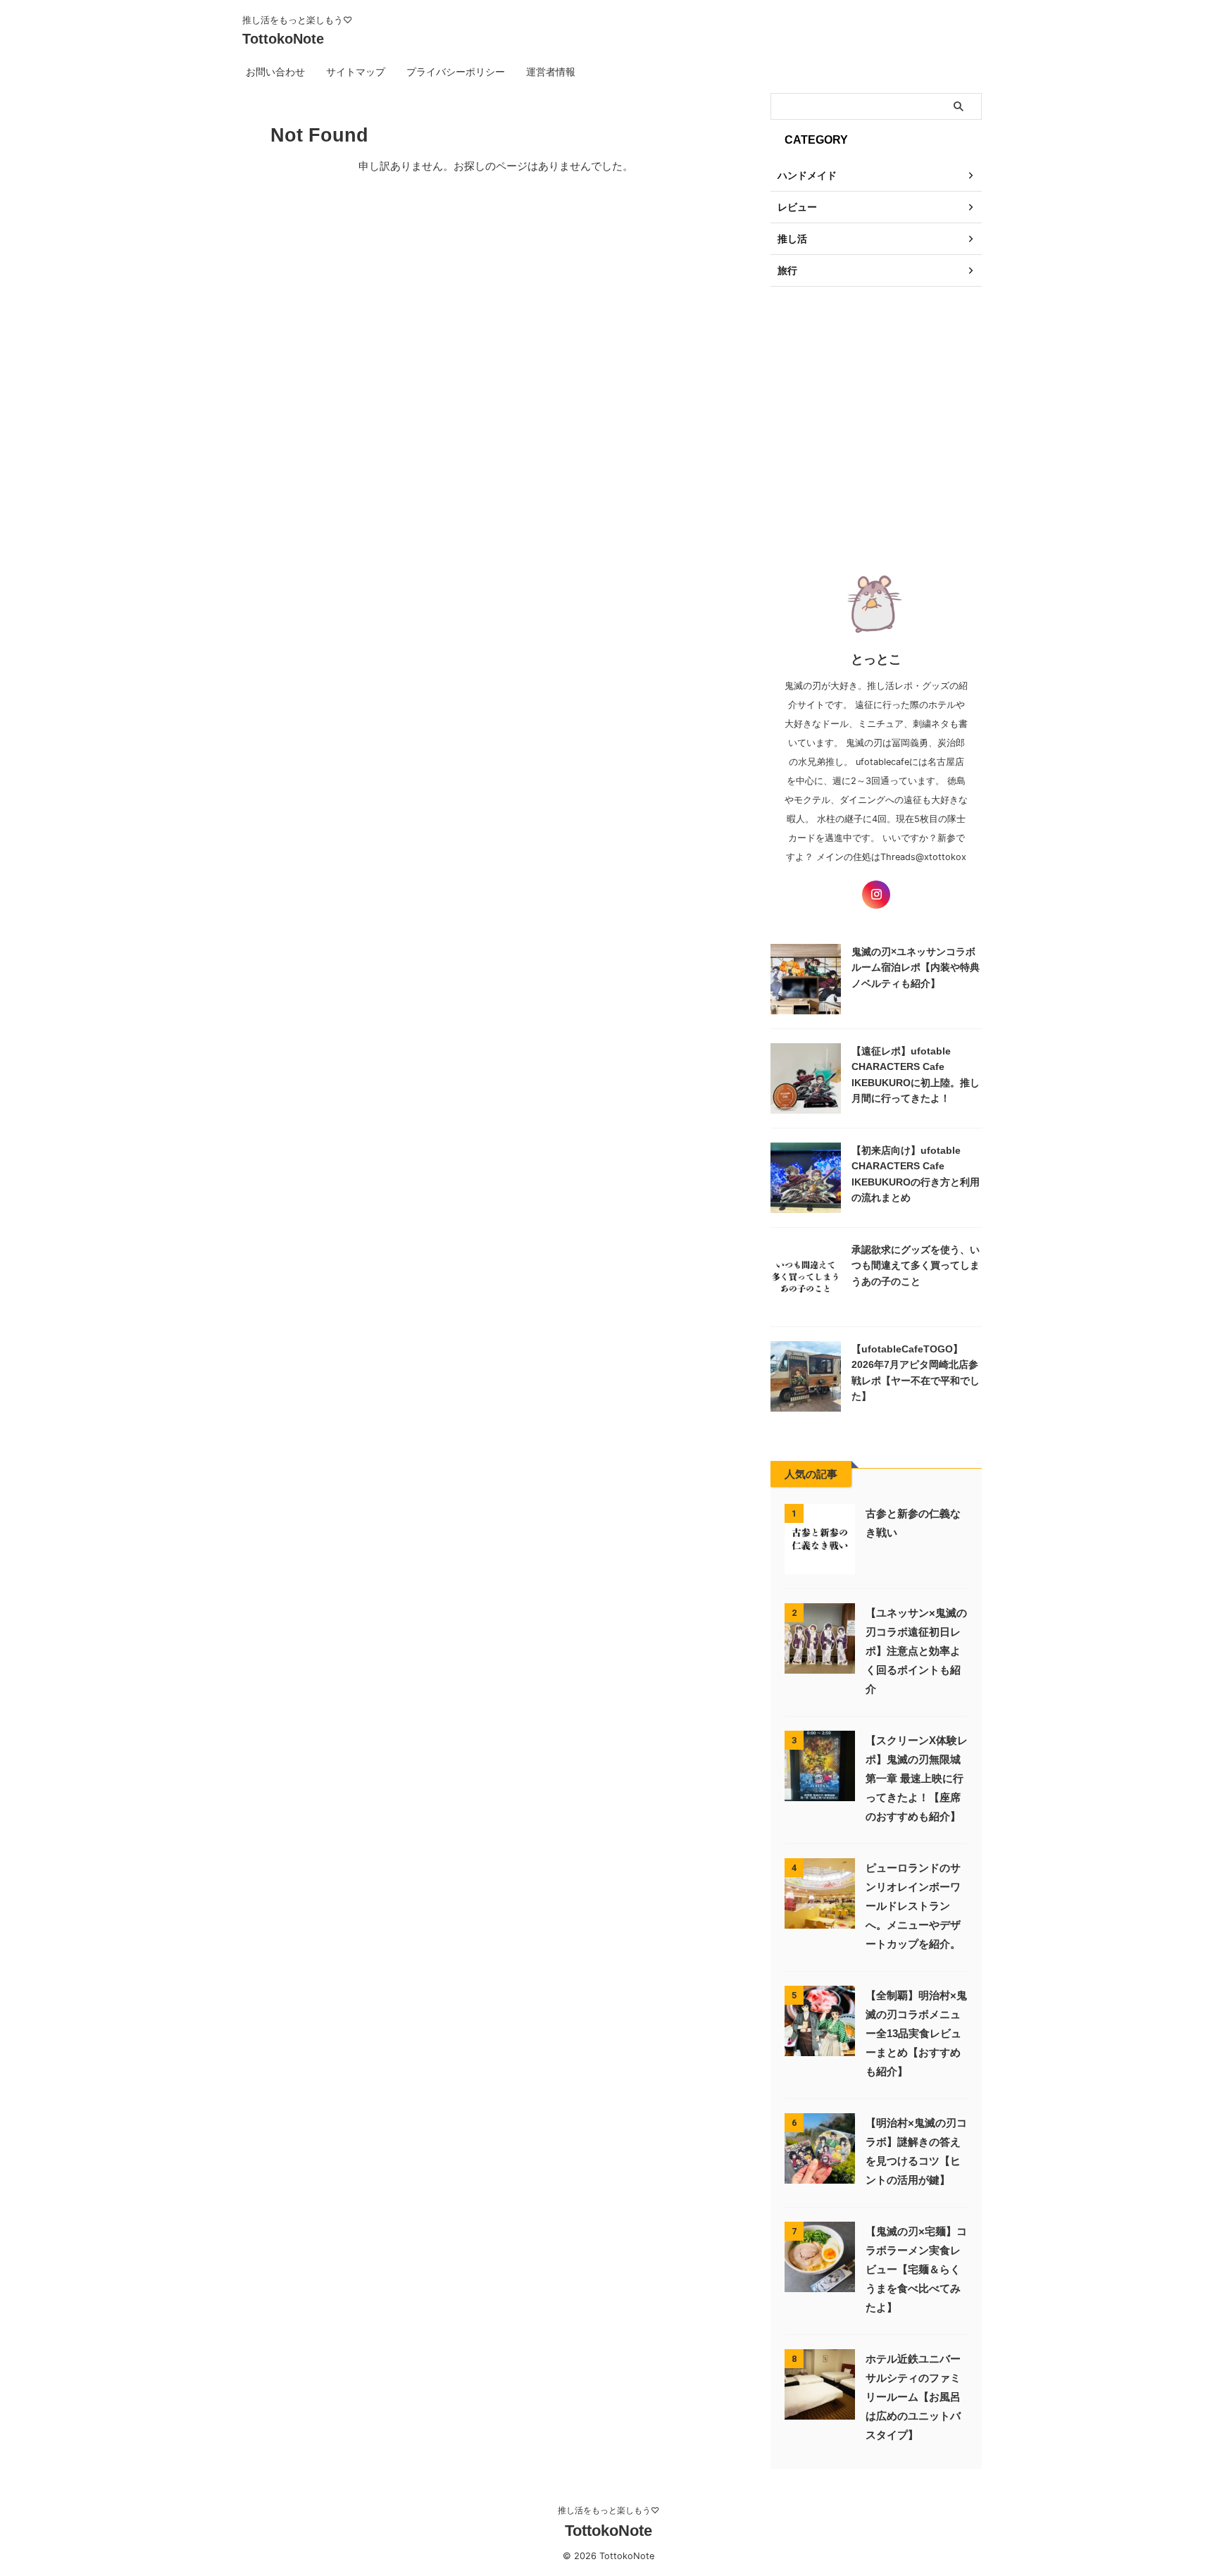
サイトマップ (356, 71)
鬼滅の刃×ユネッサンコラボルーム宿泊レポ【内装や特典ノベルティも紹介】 (916, 967)
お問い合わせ (275, 71)
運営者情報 (551, 71)
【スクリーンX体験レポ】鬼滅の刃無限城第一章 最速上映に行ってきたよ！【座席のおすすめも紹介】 (917, 1778)
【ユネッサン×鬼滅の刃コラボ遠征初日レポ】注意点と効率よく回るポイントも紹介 (916, 1651)
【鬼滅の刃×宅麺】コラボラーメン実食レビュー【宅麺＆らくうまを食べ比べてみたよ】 (916, 2269)
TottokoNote (283, 39)
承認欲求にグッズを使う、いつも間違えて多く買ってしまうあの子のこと (916, 1265)
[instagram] (876, 895)
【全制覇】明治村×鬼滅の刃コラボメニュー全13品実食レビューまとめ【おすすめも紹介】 (916, 2033)
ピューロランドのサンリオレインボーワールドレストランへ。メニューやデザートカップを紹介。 (913, 1906)
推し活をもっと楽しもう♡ (608, 2510)
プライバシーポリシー (456, 71)
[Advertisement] (876, 420)
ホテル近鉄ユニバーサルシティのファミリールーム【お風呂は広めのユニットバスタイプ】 (913, 2397)
